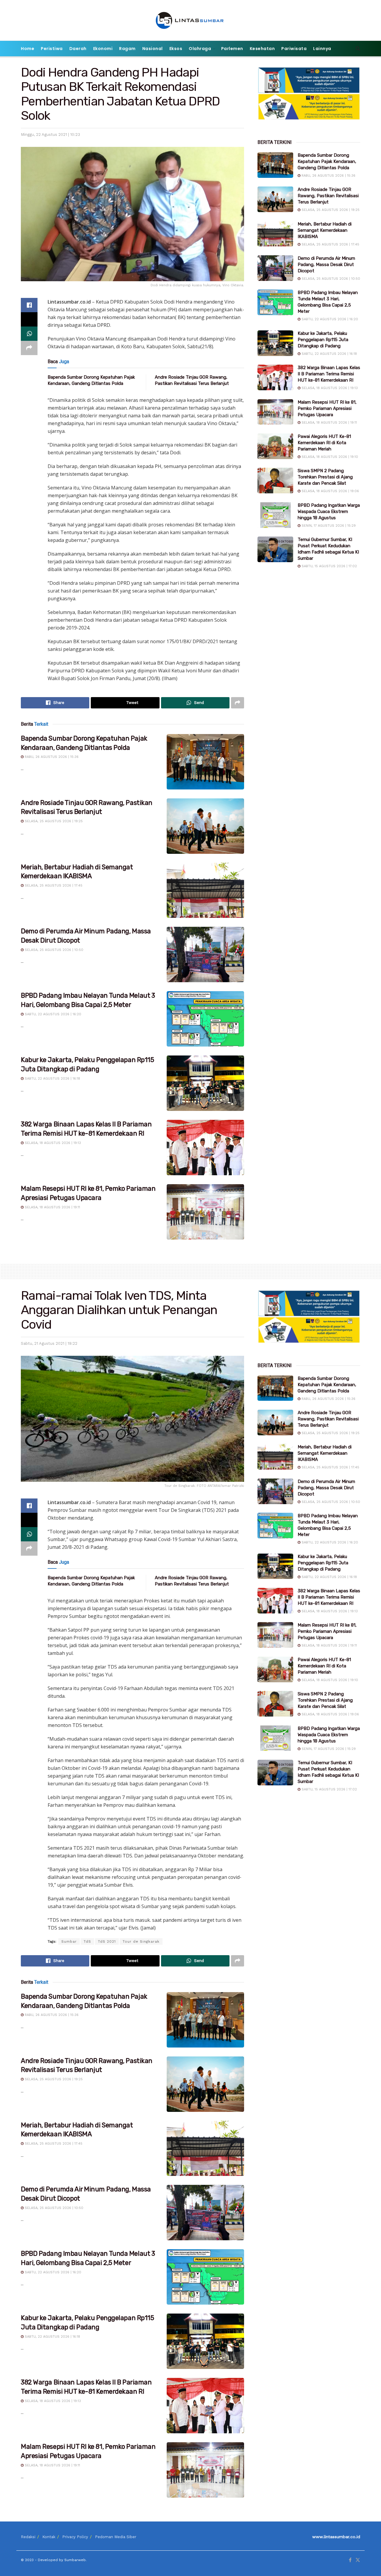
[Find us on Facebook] (350, 2560)
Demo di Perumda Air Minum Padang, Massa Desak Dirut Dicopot (326, 265)
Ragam (127, 49)
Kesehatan (262, 49)
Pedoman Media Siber (116, 2537)
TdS (87, 1941)
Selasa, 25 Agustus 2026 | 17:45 (53, 886)
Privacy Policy (75, 2537)
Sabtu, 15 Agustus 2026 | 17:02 (329, 566)
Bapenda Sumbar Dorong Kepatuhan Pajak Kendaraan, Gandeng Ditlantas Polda (327, 161)
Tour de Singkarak (141, 1941)
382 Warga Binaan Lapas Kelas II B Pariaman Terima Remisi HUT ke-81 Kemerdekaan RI (329, 374)
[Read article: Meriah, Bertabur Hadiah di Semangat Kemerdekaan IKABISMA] (205, 890)
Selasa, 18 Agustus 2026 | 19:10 (329, 457)
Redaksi (28, 2537)
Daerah (78, 49)
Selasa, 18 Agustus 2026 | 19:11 (52, 1207)
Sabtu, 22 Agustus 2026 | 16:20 (52, 1014)
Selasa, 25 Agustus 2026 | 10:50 (53, 950)
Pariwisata (294, 49)
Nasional (153, 49)
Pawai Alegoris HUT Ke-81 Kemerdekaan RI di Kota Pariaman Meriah (324, 443)
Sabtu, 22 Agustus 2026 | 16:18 (52, 1079)
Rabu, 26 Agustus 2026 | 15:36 (51, 757)
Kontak (49, 2537)
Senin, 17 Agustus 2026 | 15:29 (328, 526)
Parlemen (232, 49)
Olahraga (200, 49)
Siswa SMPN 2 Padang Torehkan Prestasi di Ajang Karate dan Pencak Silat (325, 477)
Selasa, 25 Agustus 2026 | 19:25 (53, 821)
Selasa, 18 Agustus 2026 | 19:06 (330, 491)
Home (28, 49)
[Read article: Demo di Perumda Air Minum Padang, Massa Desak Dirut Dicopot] (205, 954)
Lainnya (322, 49)
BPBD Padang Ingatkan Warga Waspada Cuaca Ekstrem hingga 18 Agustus (329, 512)
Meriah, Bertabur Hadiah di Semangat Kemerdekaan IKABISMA (325, 230)
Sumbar (69, 1941)
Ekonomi (103, 49)
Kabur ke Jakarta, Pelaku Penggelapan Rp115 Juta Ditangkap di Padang (323, 340)
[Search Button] (358, 49)
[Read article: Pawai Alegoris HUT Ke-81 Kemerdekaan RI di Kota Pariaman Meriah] (275, 446)
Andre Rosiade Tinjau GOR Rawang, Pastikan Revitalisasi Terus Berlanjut (328, 196)
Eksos (176, 49)
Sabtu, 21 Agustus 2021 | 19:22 (49, 1343)
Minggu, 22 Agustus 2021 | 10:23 (50, 135)
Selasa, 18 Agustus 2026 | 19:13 (52, 1143)
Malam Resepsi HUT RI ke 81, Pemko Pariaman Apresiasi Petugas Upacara (327, 408)
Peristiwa (52, 49)
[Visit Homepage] (191, 20)
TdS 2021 (107, 1941)
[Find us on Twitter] (358, 2560)
